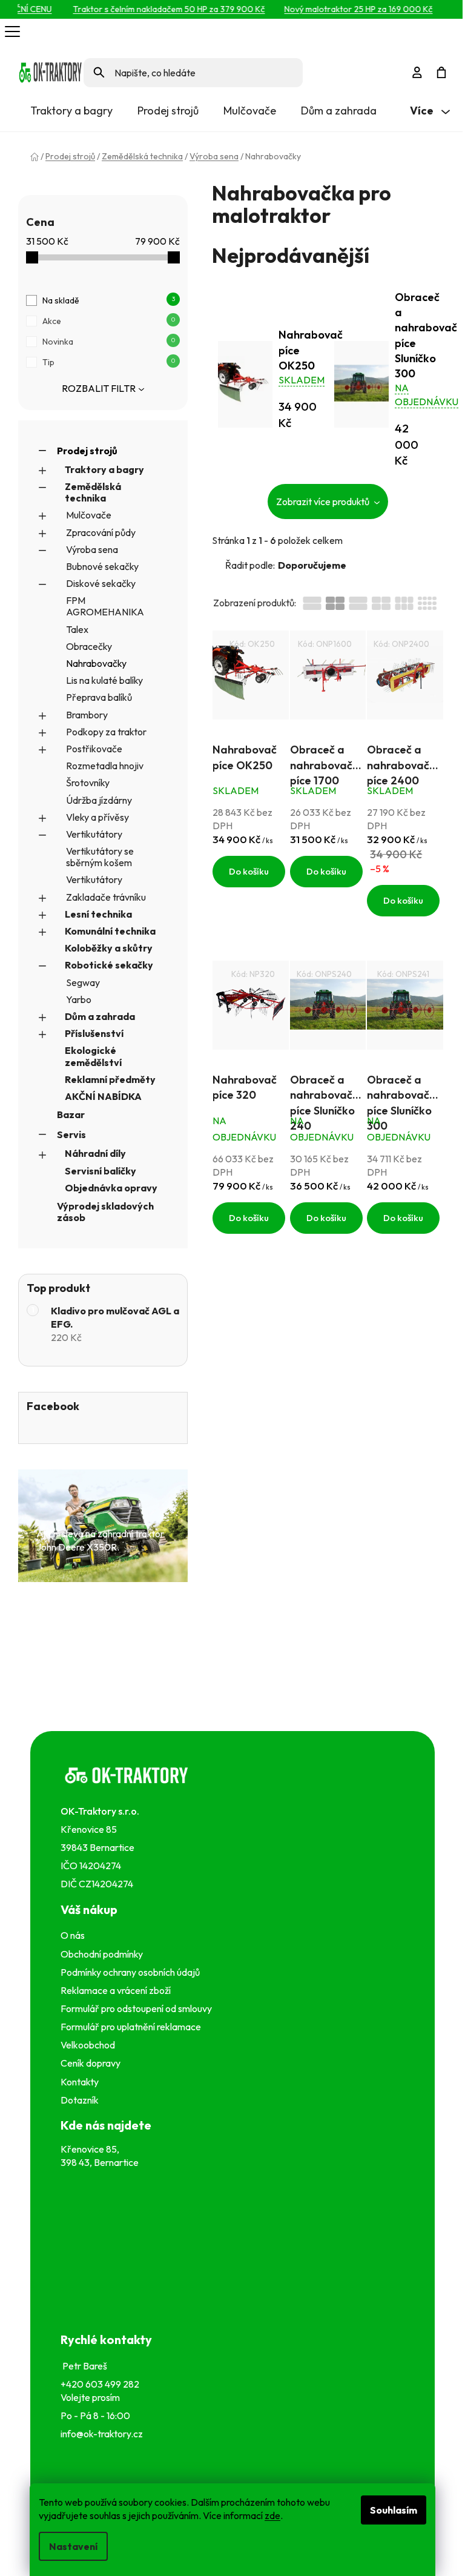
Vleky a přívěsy (97, 817)
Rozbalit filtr (99, 388)
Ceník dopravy (91, 2063)
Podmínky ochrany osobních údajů (132, 1972)
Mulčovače (89, 515)
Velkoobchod (90, 2045)
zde (272, 2515)
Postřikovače (94, 749)
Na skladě (109, 300)
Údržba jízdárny (99, 800)
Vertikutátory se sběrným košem (100, 857)
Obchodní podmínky (102, 1954)
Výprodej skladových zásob (105, 1212)
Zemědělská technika (93, 492)
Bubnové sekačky (102, 566)
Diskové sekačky (101, 583)
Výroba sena (92, 549)
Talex (77, 629)
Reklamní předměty (110, 1079)
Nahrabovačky (96, 663)
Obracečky (89, 646)
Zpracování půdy (101, 532)
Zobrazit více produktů (324, 502)
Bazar (71, 1114)
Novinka (109, 342)
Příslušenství (94, 1033)
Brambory (87, 715)
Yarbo (79, 999)
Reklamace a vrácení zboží (117, 1990)
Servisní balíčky (101, 1171)
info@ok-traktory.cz (102, 2434)
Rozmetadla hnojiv (105, 766)
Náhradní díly (95, 1153)
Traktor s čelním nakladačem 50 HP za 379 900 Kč (153, 9)
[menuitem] (71, 111)
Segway (83, 982)
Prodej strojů (87, 451)
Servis (71, 1134)
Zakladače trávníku (106, 897)
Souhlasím (394, 2510)
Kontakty (81, 2082)
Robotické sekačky (109, 965)
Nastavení (73, 2546)
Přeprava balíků (99, 697)
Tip (109, 362)
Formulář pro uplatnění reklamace (133, 2027)
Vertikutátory (94, 834)
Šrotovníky (88, 783)
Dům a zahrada (100, 1016)
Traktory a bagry (104, 469)
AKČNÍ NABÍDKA (103, 1096)
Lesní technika (98, 914)
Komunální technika (110, 931)
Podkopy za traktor (106, 732)
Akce (109, 321)
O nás (73, 1935)
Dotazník (80, 2100)
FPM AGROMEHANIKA (105, 606)
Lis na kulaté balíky (104, 680)
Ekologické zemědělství (93, 1056)
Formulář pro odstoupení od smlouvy (138, 2008)
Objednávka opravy (111, 1188)
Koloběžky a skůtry (109, 948)
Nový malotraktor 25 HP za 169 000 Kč (342, 9)
